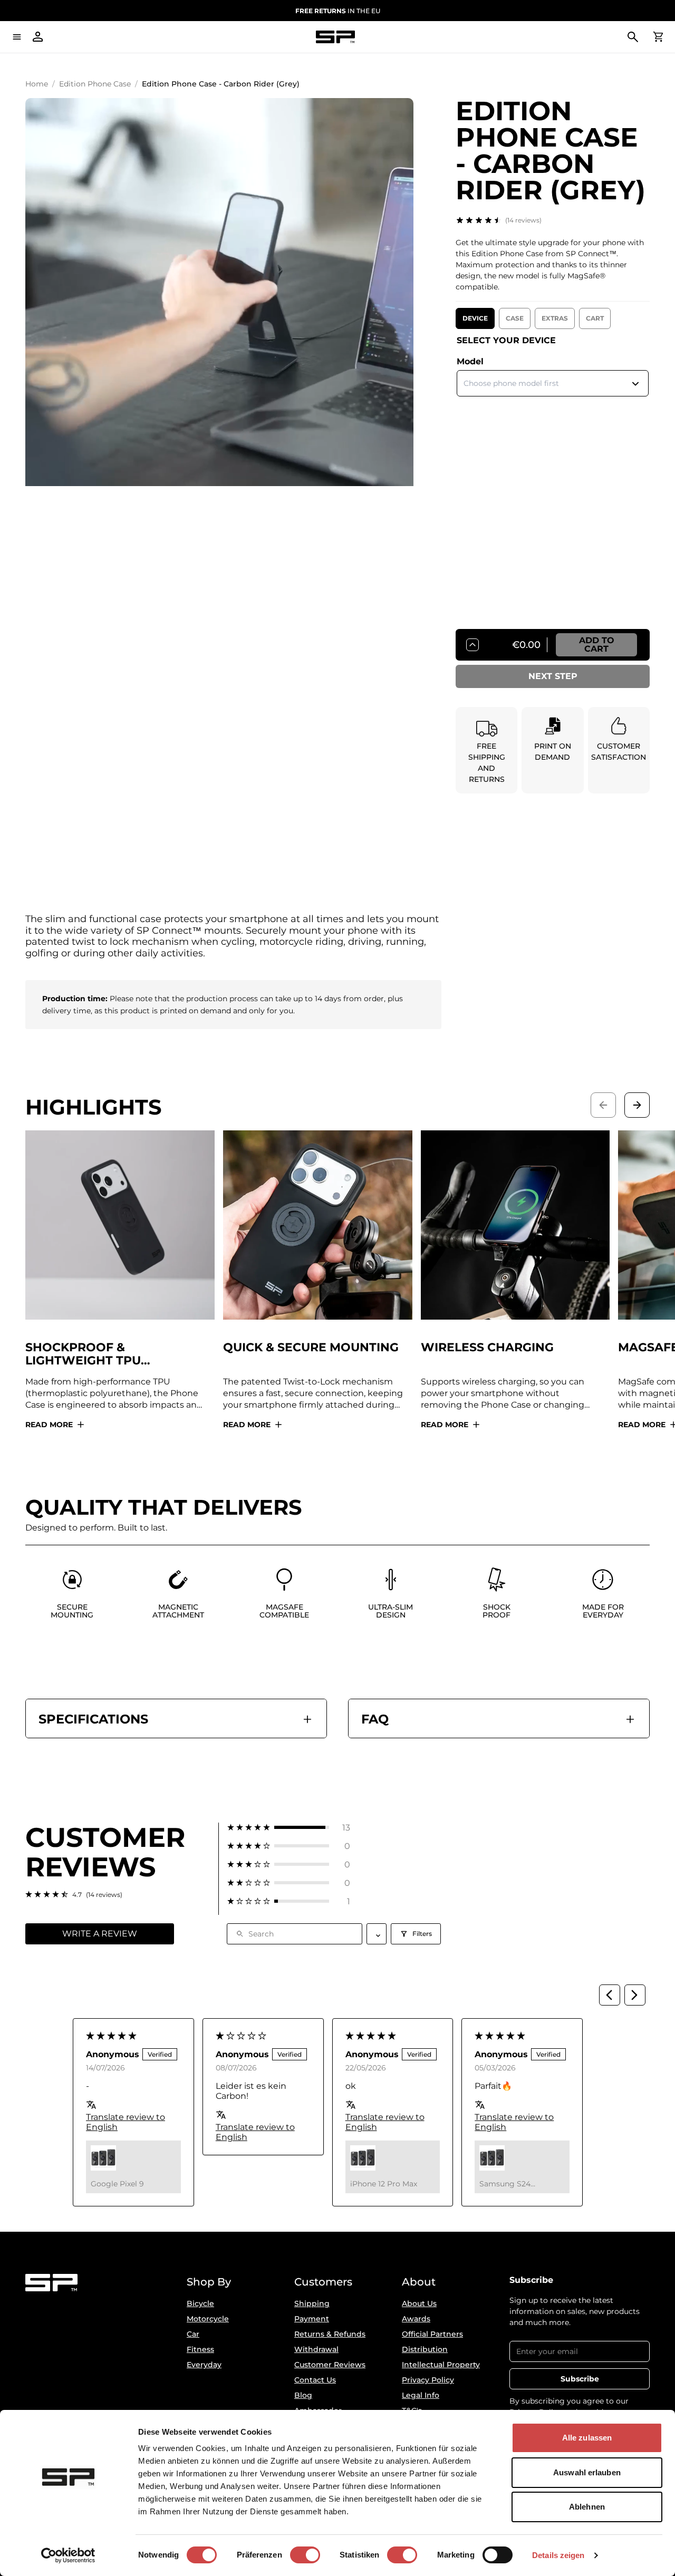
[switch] (305, 2555)
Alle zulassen (587, 2438)
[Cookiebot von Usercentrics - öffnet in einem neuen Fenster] (68, 2555)
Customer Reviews (330, 2365)
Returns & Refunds (330, 2334)
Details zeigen (558, 2555)
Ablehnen (587, 2507)
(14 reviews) (523, 220)
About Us (419, 2303)
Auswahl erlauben (587, 2472)
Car (193, 2334)
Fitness (200, 2349)
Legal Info (421, 2395)
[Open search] (633, 37)
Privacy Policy (428, 2380)
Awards (416, 2319)
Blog (303, 2395)
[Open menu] (17, 37)
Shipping (312, 2303)
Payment (312, 2319)
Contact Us (315, 2380)
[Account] (38, 37)
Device (475, 318)
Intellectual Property (441, 2365)
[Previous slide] (603, 1105)
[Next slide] (637, 1105)
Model (470, 361)
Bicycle (200, 2303)
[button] (289, 1828)
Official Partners (432, 2334)
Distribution (425, 2349)
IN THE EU (338, 11)
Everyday (204, 2365)
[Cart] (658, 37)
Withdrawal (316, 2349)
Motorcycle (208, 2319)
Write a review (100, 1934)
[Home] (335, 37)
